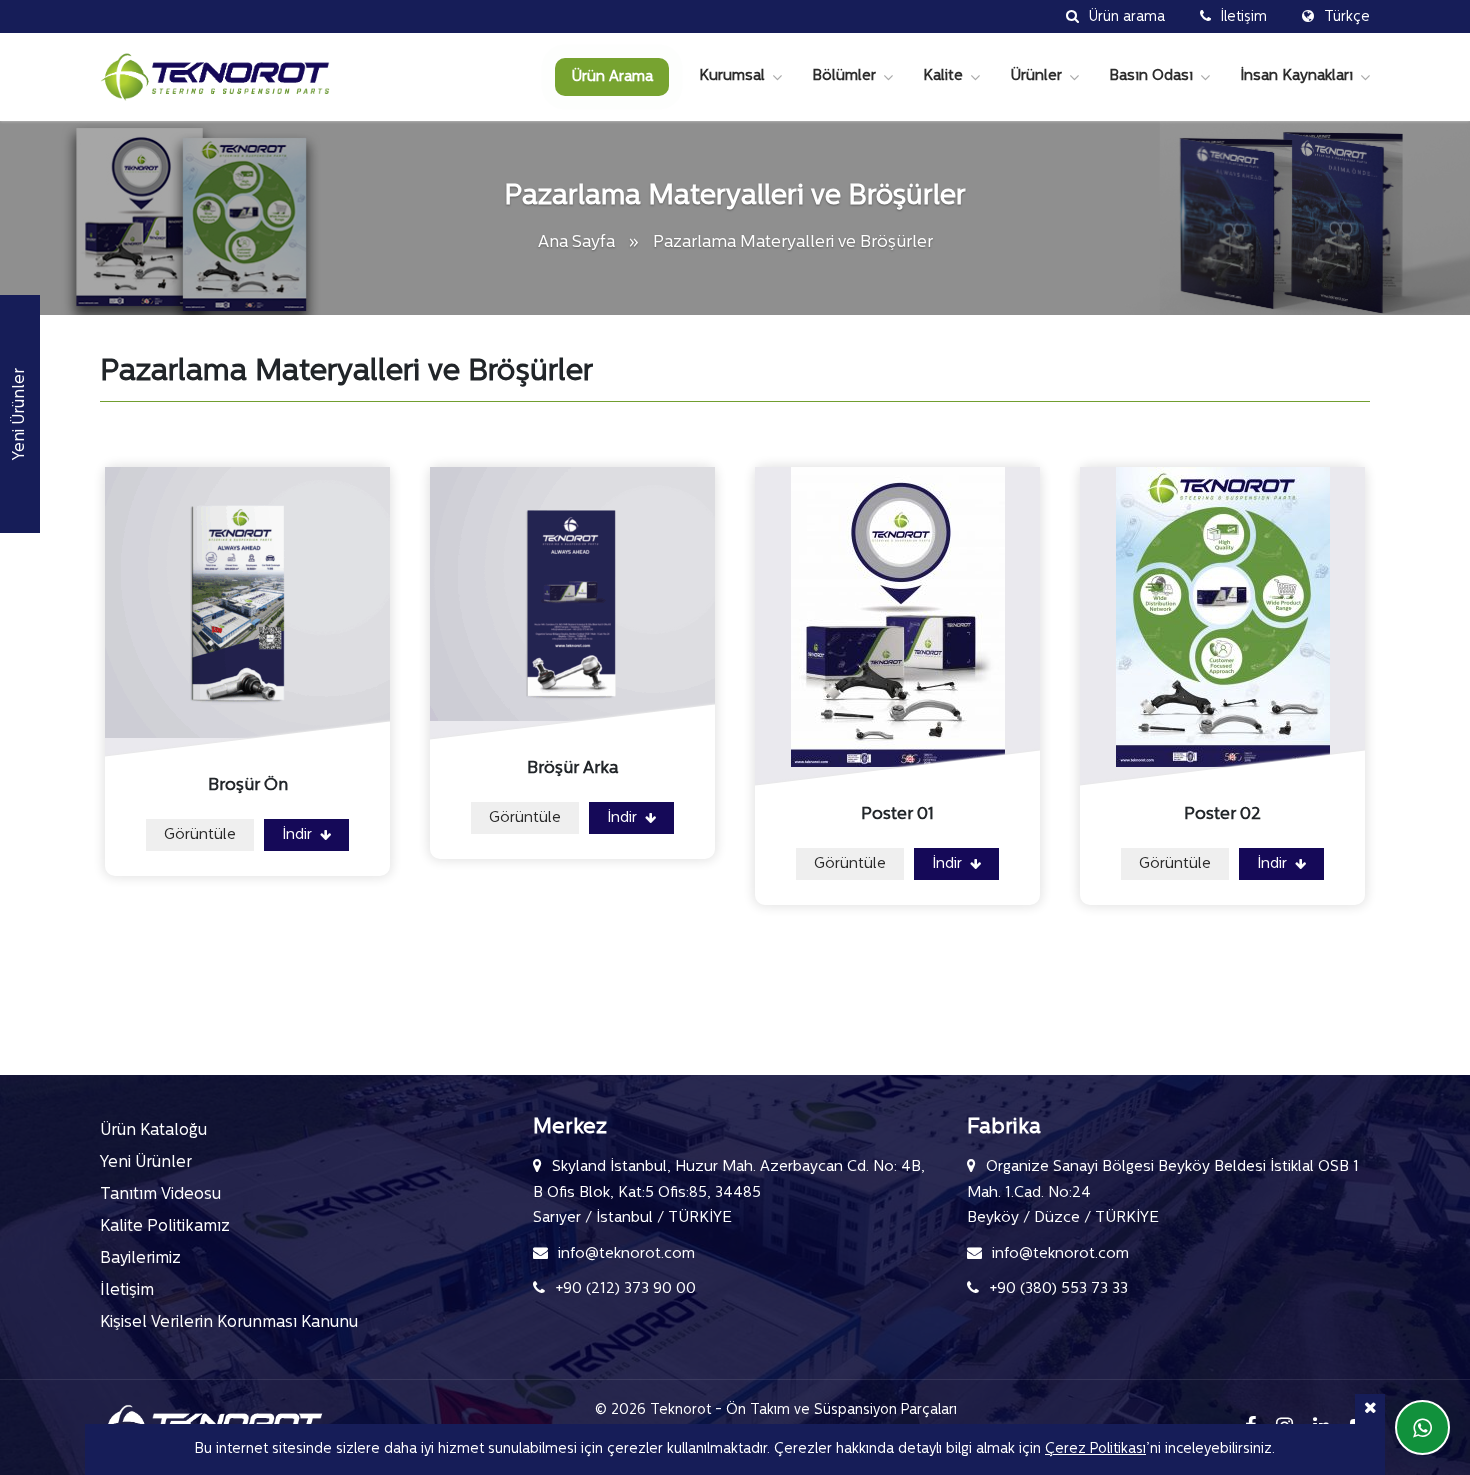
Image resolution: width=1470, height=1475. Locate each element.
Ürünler (1036, 76)
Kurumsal (732, 76)
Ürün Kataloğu (153, 1131)
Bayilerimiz (140, 1259)
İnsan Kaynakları (1296, 76)
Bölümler (844, 76)
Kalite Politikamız (165, 1227)
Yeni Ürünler (146, 1163)
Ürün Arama (612, 77)
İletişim (127, 1291)
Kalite (943, 76)
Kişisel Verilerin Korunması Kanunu (229, 1323)
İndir (299, 835)
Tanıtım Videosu (160, 1195)
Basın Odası (1151, 76)
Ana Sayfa (578, 242)
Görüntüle (200, 835)
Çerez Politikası (1095, 1449)
